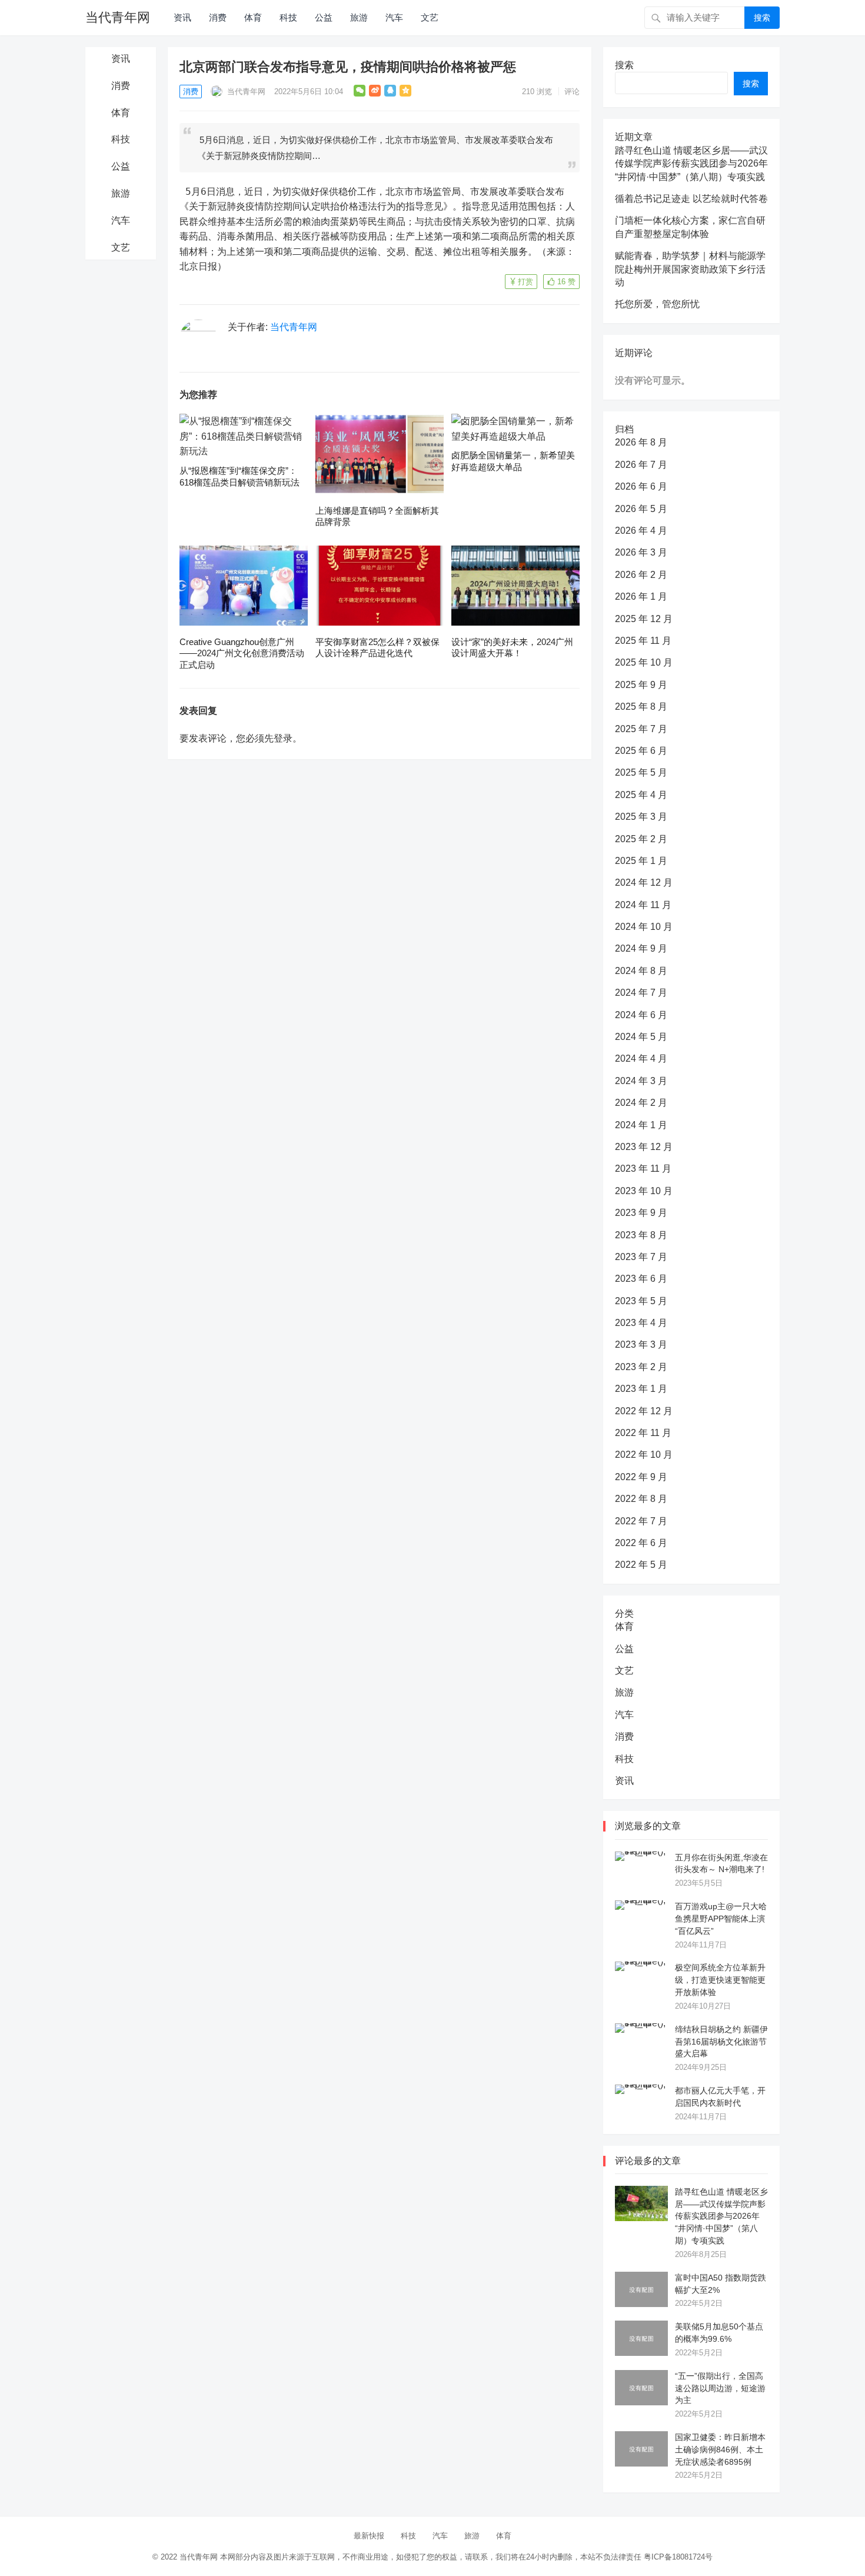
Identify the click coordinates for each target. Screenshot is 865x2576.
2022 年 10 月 (644, 1455)
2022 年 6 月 (641, 1543)
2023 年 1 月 (641, 1389)
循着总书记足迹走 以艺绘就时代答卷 (691, 199)
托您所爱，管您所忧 (657, 304)
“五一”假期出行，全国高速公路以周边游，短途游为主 (720, 2388)
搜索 (762, 18)
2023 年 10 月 (644, 1191)
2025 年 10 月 (644, 662)
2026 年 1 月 (641, 596)
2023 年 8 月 (641, 1235)
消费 (218, 17)
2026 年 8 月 (641, 442)
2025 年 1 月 (641, 861)
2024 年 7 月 (641, 993)
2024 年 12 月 (644, 883)
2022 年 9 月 (641, 1477)
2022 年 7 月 (641, 1521)
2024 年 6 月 (641, 1015)
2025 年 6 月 (641, 751)
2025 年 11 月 (643, 641)
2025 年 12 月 (644, 619)
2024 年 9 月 (641, 948)
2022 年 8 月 (641, 1499)
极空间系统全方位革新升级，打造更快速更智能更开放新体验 (720, 1980)
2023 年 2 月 (641, 1367)
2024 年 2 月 (641, 1103)
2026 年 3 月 (641, 552)
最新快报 (369, 2536)
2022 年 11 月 (643, 1433)
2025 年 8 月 (641, 707)
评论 (572, 92)
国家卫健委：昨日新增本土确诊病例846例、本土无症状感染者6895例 (720, 2449)
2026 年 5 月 (641, 509)
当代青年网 (118, 17)
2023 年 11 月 (643, 1169)
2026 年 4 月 (641, 531)
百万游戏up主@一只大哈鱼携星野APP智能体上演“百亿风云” (721, 1919)
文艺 (430, 17)
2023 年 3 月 (641, 1344)
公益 (324, 17)
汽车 (394, 17)
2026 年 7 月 (641, 465)
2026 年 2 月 (641, 575)
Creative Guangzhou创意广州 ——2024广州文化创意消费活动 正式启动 (242, 653)
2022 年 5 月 (641, 1565)
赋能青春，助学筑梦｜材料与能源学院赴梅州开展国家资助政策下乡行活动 (690, 269)
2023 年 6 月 (641, 1279)
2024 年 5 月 (641, 1037)
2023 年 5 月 (641, 1301)
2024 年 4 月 (641, 1058)
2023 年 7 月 (641, 1257)
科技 (288, 17)
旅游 (359, 17)
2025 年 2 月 (641, 839)
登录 (283, 738)
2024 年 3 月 (641, 1081)
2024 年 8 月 (641, 971)
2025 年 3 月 (641, 817)
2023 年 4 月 (641, 1323)
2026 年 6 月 (641, 486)
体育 (253, 17)
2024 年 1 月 (641, 1125)
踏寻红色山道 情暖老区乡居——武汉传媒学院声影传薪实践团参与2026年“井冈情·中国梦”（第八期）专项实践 (691, 164)
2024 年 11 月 (643, 905)
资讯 (182, 17)
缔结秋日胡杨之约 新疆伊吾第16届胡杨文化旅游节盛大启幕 (721, 2042)
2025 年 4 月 (641, 795)
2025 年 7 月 (641, 729)
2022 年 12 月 (644, 1411)
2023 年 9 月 (641, 1213)
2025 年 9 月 (641, 685)
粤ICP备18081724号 (678, 2557)
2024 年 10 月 (644, 927)
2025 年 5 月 (641, 772)
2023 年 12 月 (644, 1147)
